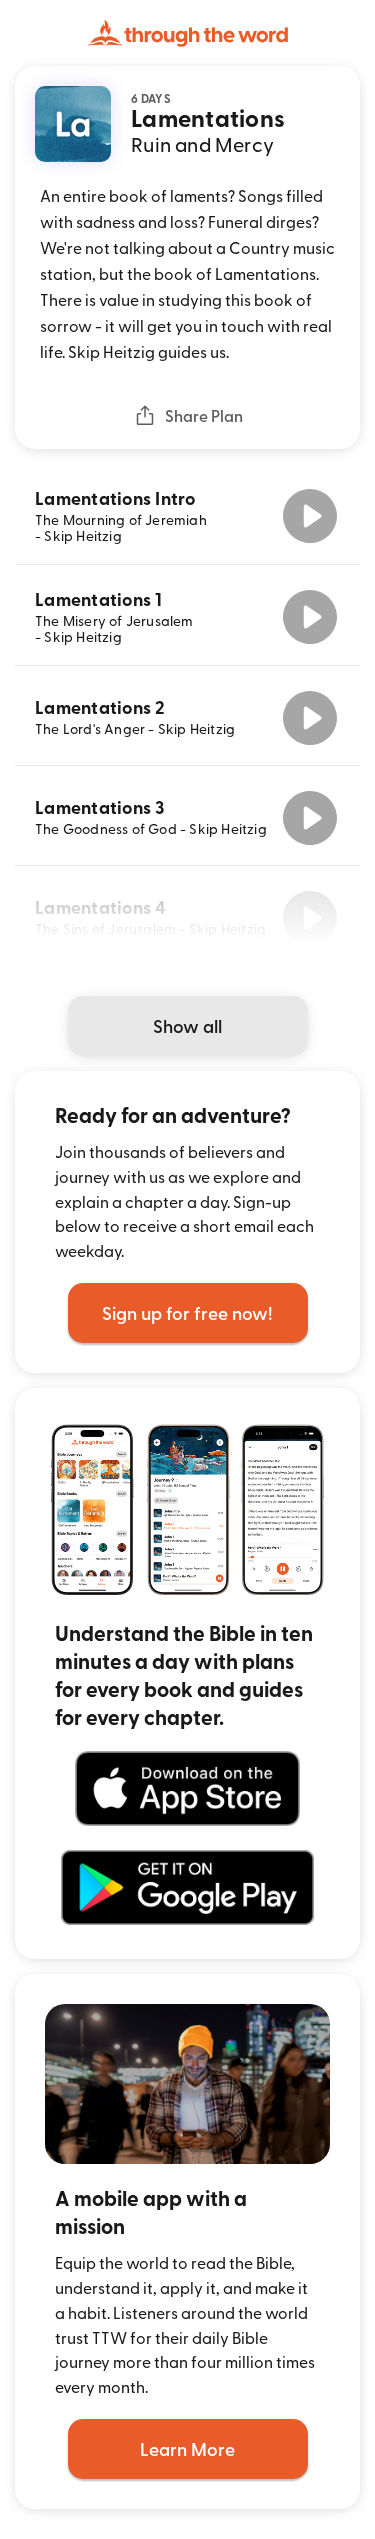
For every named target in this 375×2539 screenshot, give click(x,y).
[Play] (310, 516)
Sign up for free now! (187, 1312)
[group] (187, 516)
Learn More (187, 2448)
